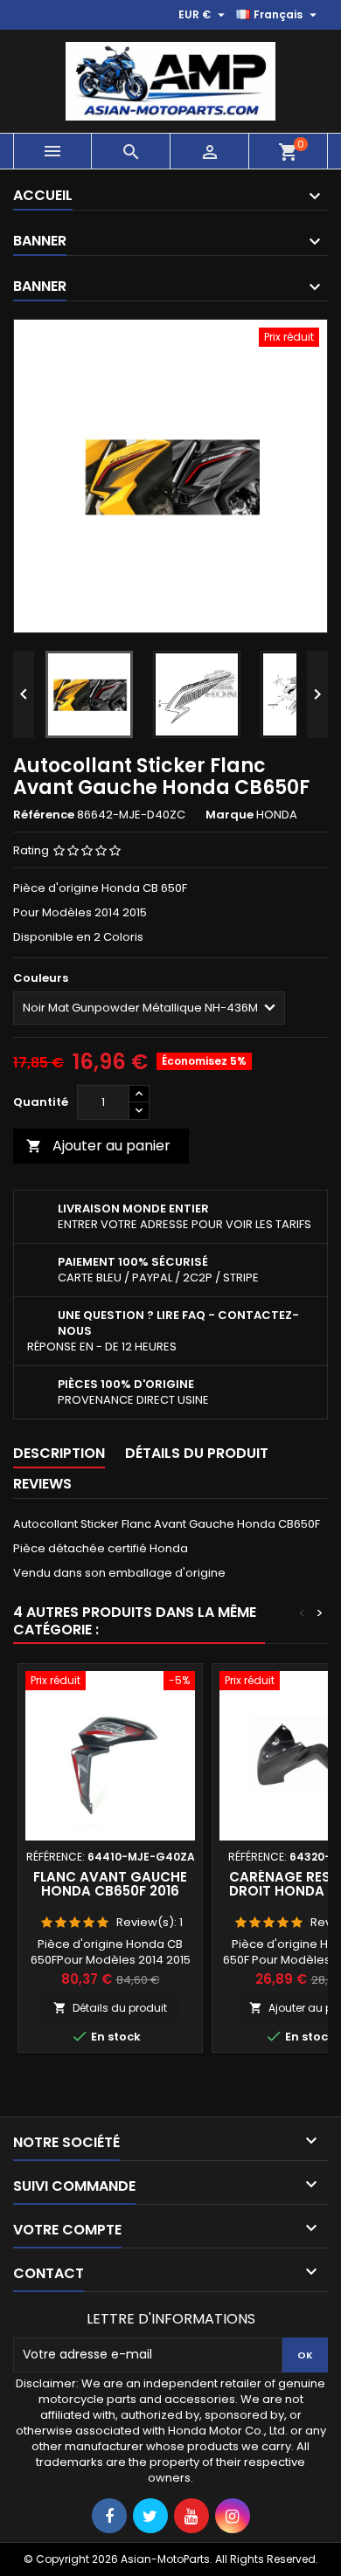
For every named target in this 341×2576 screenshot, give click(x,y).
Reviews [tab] (42, 1484)
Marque (230, 815)
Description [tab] (59, 1453)
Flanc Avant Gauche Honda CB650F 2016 (110, 1884)
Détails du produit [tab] (197, 1453)
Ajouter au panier (98, 1146)
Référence (44, 815)
